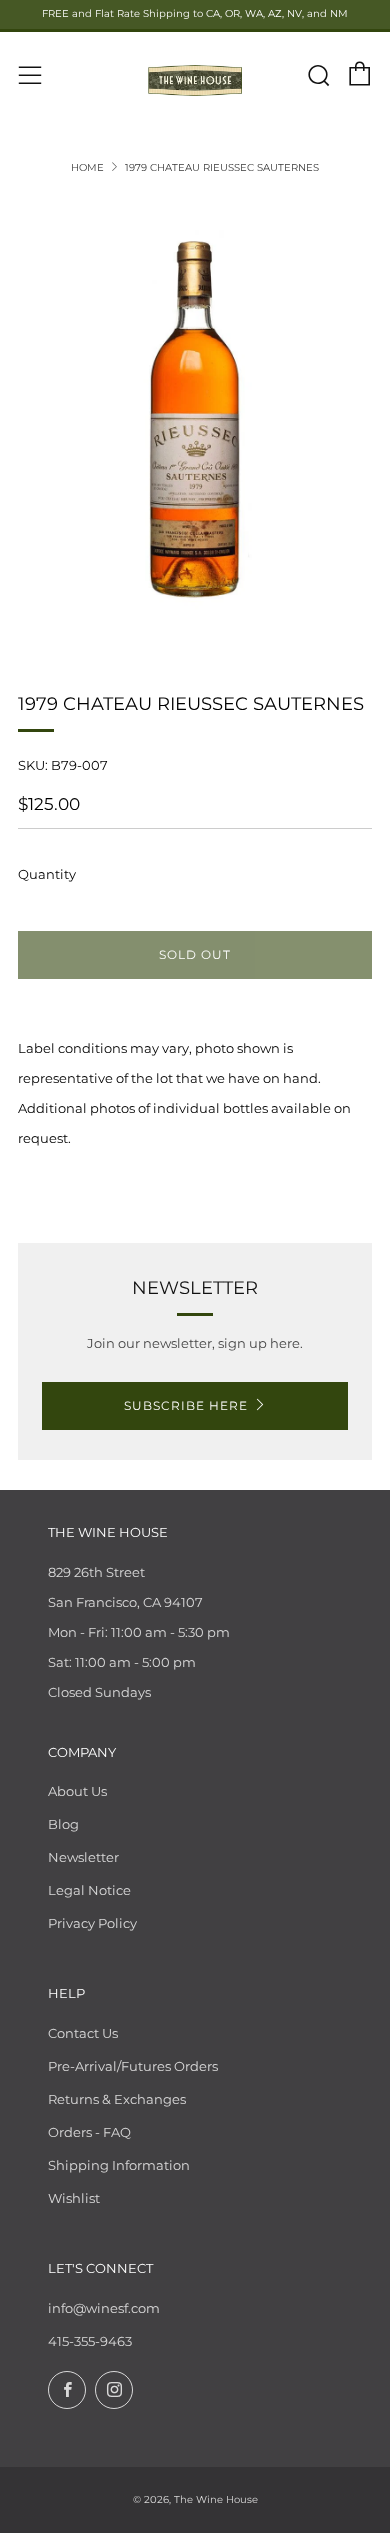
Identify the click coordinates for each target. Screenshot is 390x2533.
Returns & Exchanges (117, 2099)
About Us (77, 1791)
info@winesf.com (104, 2308)
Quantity (47, 874)
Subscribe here (186, 1405)
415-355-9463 (90, 2341)
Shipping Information (119, 2165)
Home (87, 167)
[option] (195, 420)
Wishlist (74, 2198)
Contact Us (83, 2033)
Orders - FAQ (89, 2132)
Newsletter (83, 1857)
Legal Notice (89, 1890)
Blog (63, 1824)
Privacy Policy (92, 1923)
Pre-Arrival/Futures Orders (133, 2066)
